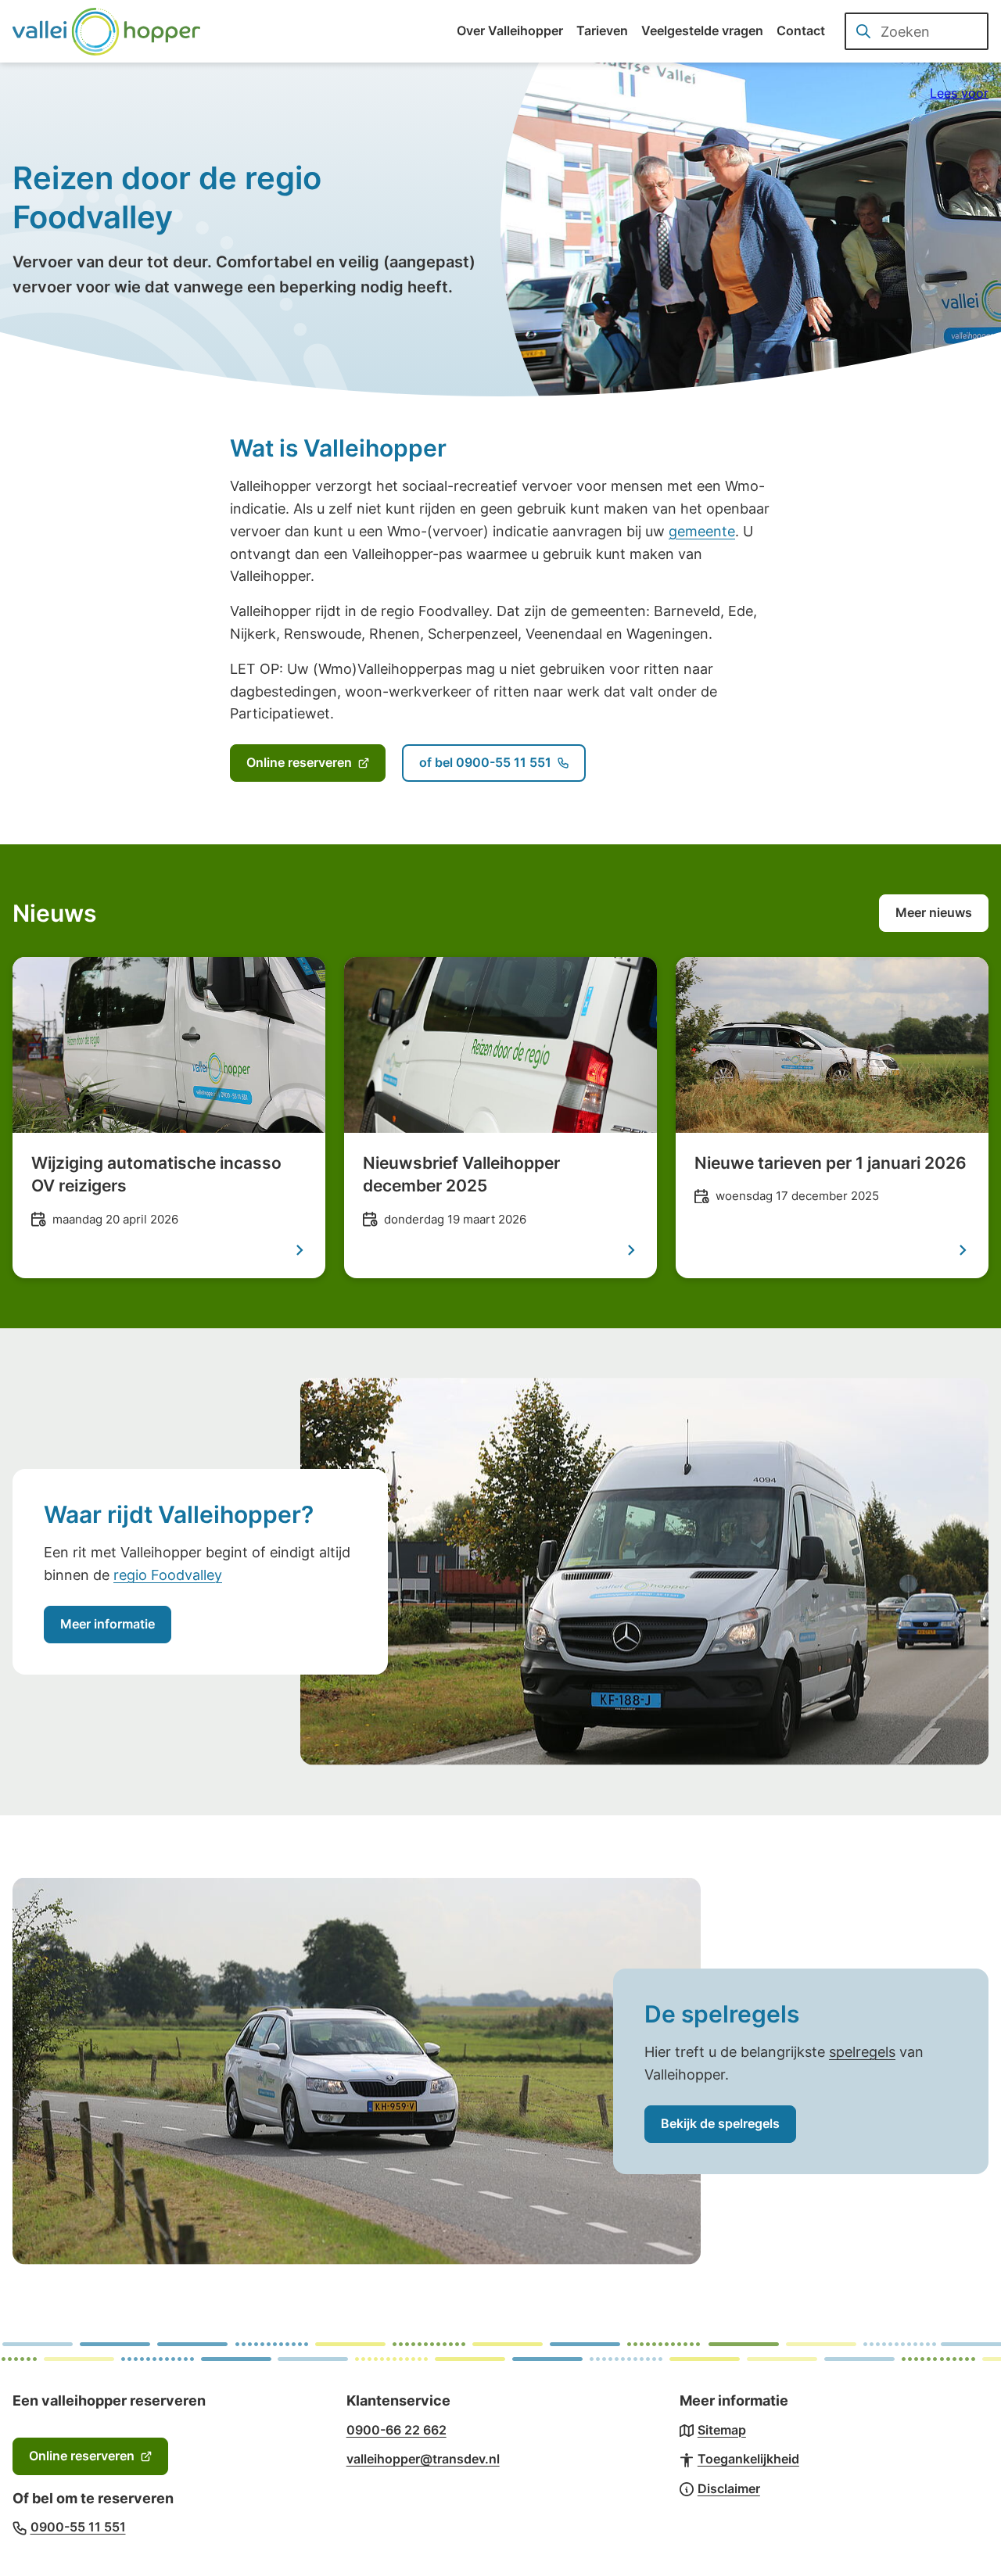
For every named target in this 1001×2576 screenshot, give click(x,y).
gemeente (702, 531)
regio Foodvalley (168, 1575)
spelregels (862, 2052)
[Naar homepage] (106, 31)
